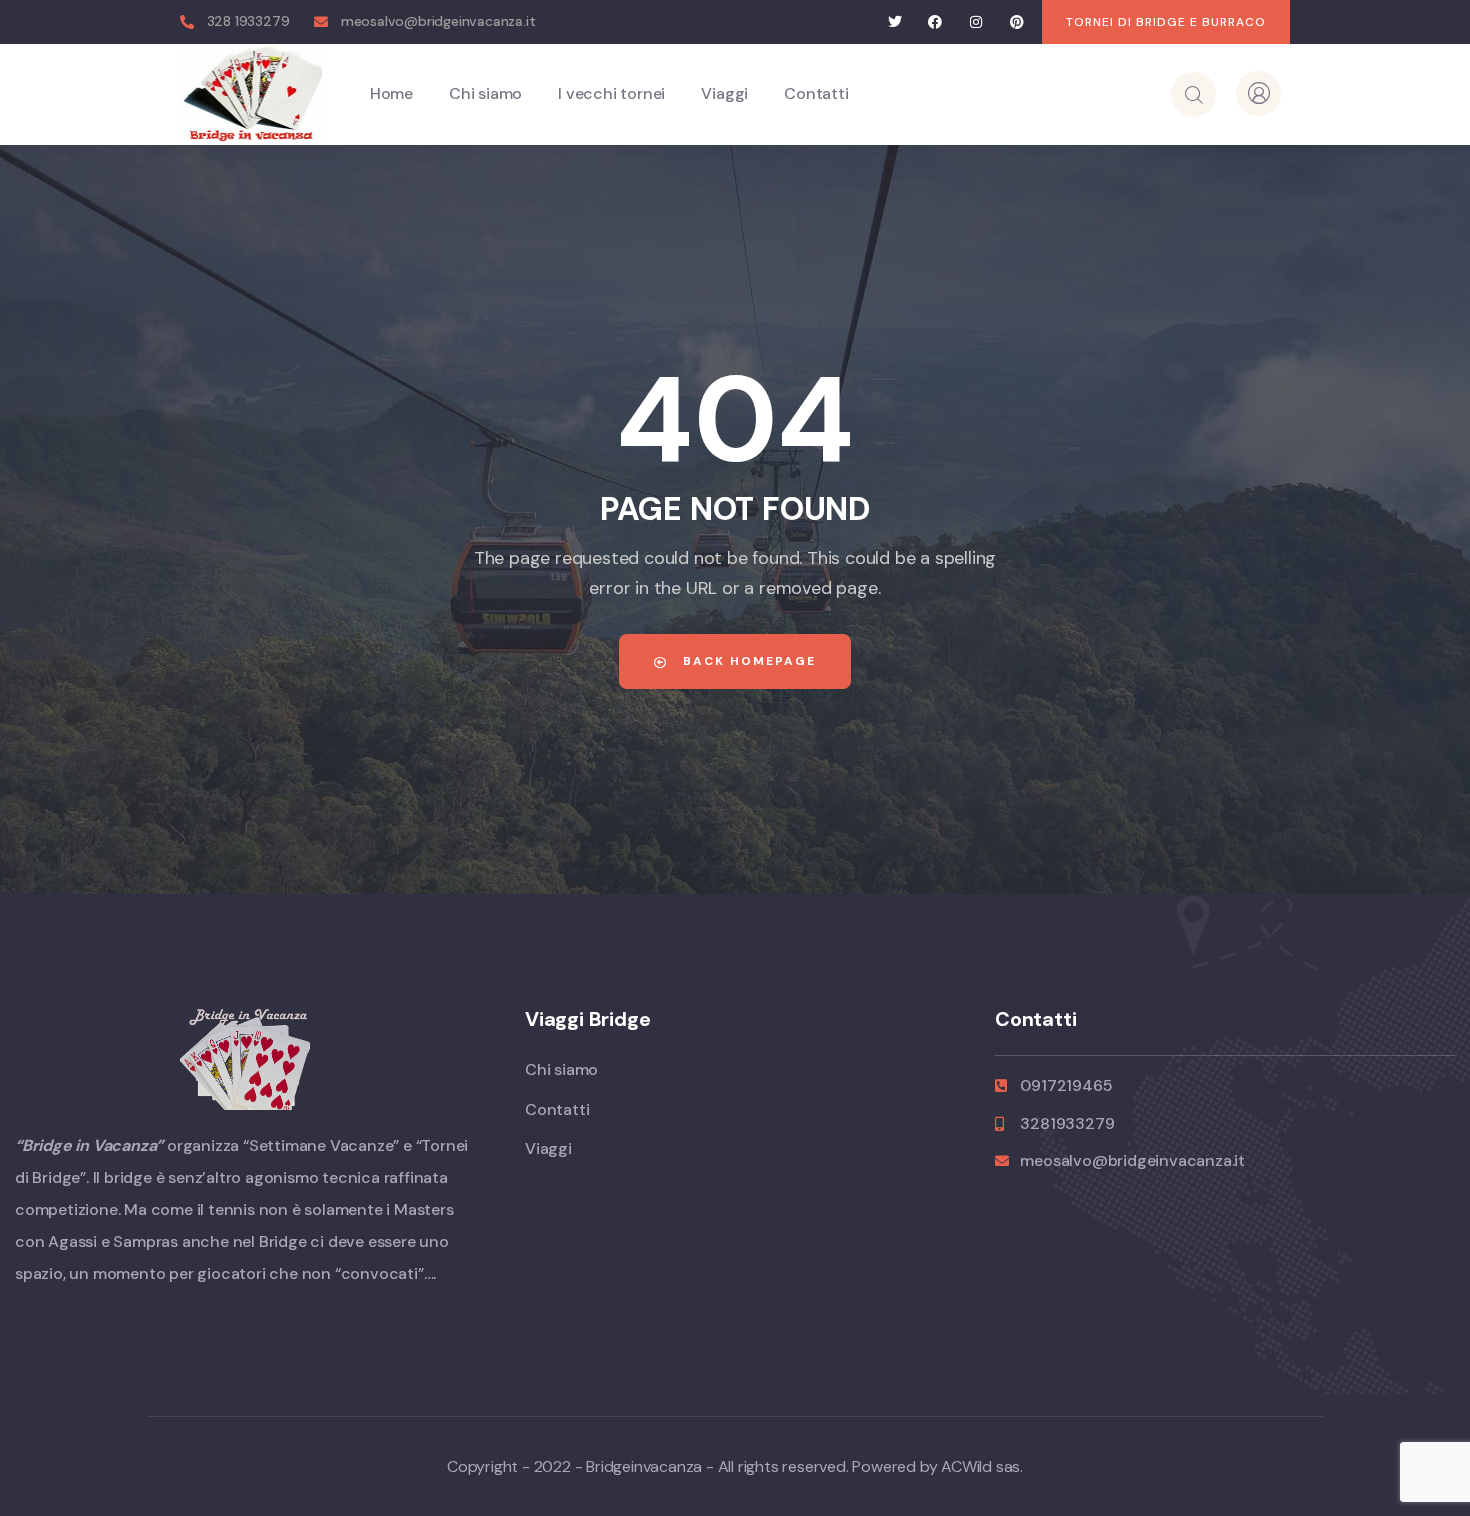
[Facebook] (935, 22)
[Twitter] (894, 22)
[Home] (251, 94)
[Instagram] (976, 22)
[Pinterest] (1016, 22)
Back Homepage (747, 661)
